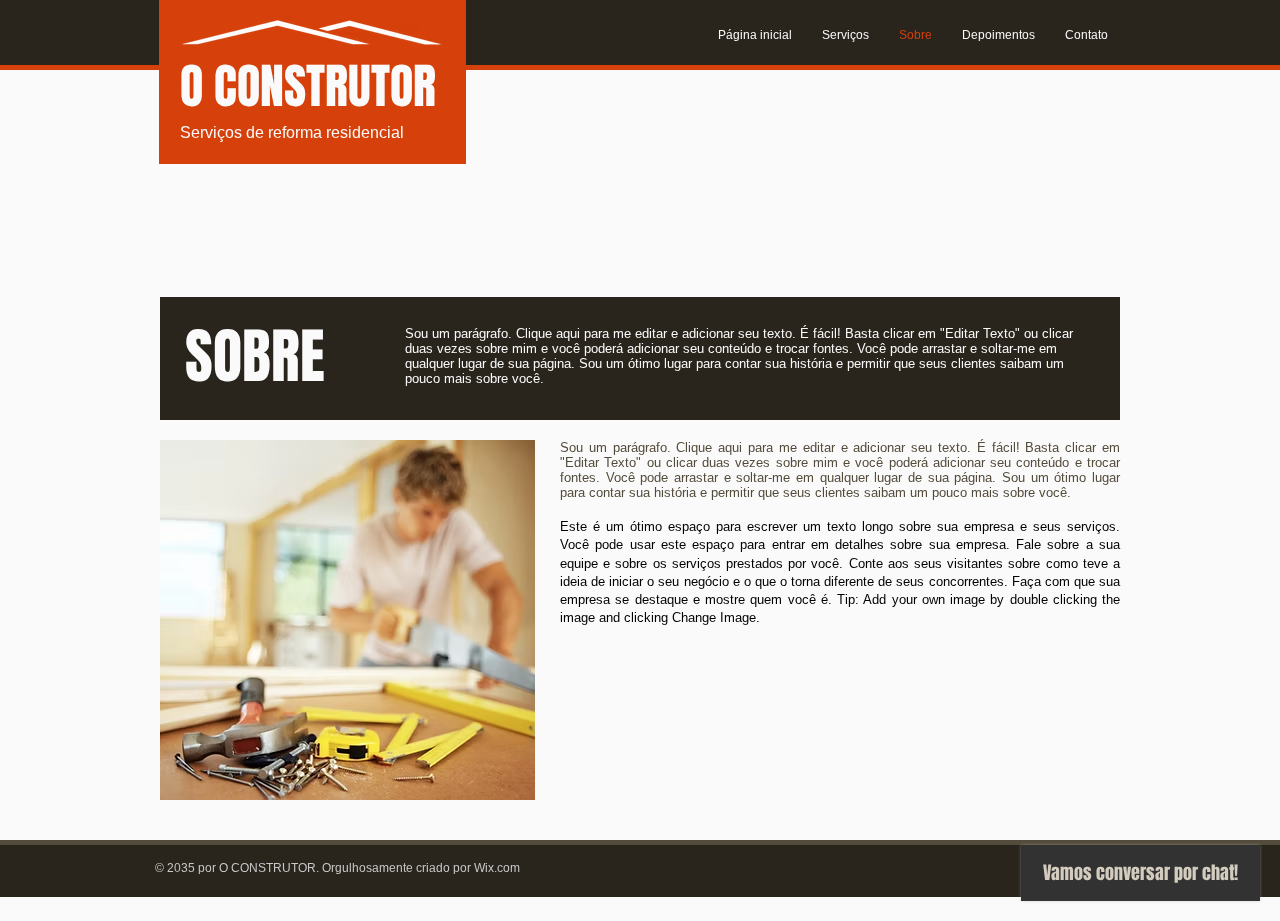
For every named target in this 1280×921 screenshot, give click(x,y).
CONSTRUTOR (325, 86)
